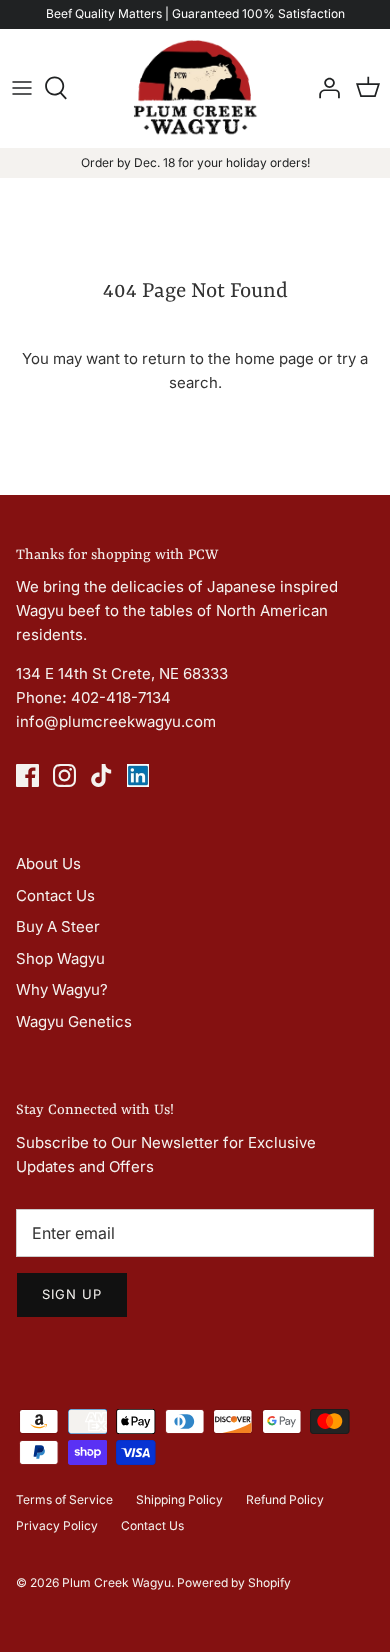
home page (274, 358)
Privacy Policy (57, 1525)
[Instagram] (64, 775)
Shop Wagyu (60, 958)
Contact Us (55, 895)
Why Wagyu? (62, 989)
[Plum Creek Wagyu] (195, 88)
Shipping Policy (179, 1499)
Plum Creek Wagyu (116, 1582)
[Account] (324, 88)
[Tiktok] (101, 775)
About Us (48, 863)
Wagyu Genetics (74, 1021)
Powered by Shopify (234, 1582)
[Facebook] (27, 775)
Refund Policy (285, 1499)
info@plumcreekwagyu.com (116, 721)
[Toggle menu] (22, 88)
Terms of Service (64, 1499)
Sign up (72, 1294)
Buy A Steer (58, 926)
